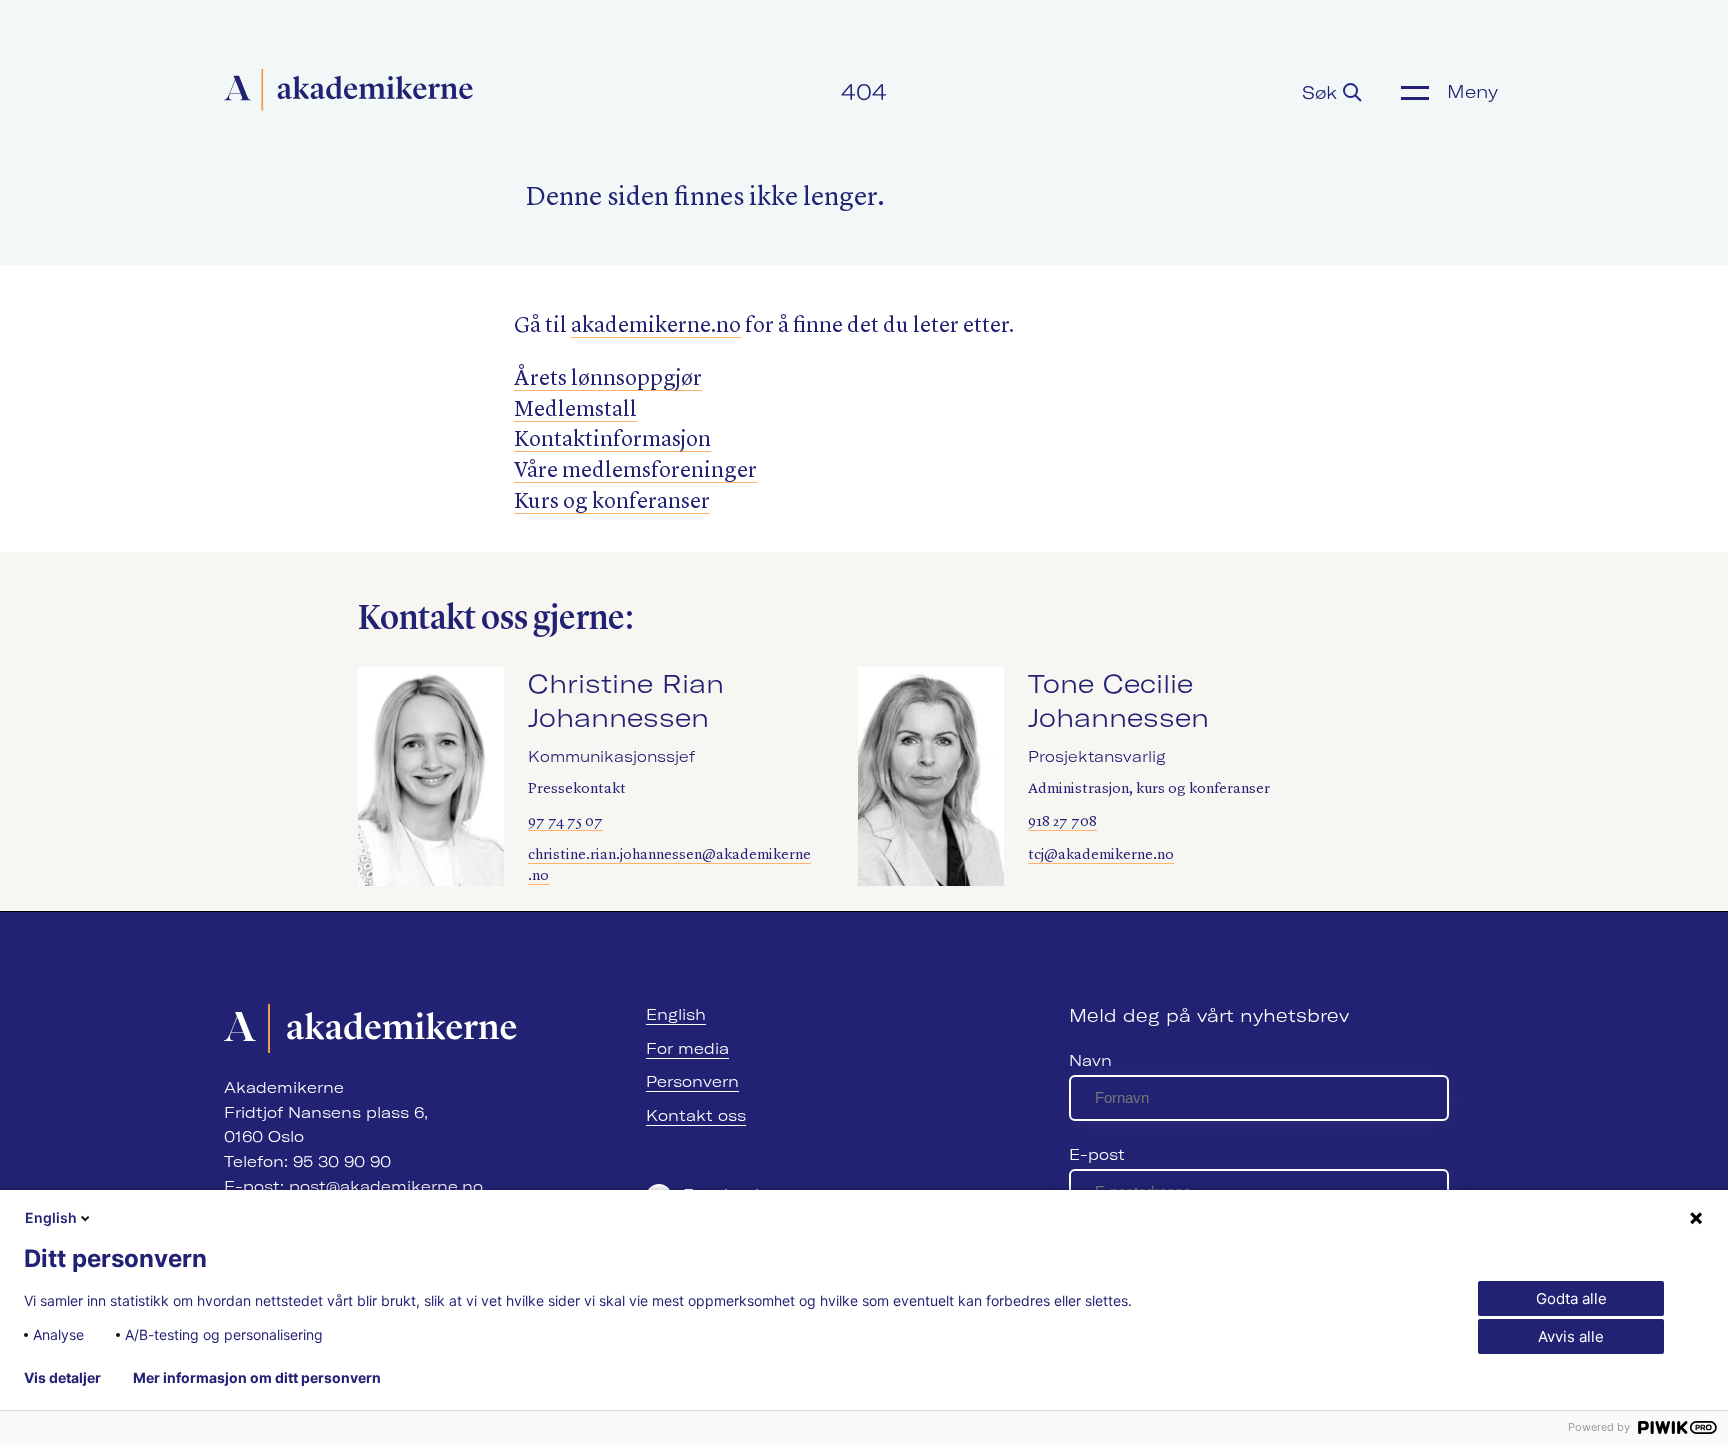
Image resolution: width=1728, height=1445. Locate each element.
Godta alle (1571, 1298)
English (676, 1014)
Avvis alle (1571, 1336)
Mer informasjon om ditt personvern (257, 1378)
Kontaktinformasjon (612, 440)
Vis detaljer (62, 1378)
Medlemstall (575, 410)
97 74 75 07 (565, 822)
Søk (1322, 92)
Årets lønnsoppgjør (608, 379)
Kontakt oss (696, 1115)
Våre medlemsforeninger (635, 471)
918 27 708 (1062, 822)
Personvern (692, 1081)
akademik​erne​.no (656, 326)
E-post (1097, 1154)
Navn (1090, 1060)
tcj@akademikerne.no (1101, 855)
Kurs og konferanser (612, 502)
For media (687, 1048)
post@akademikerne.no (386, 1186)
